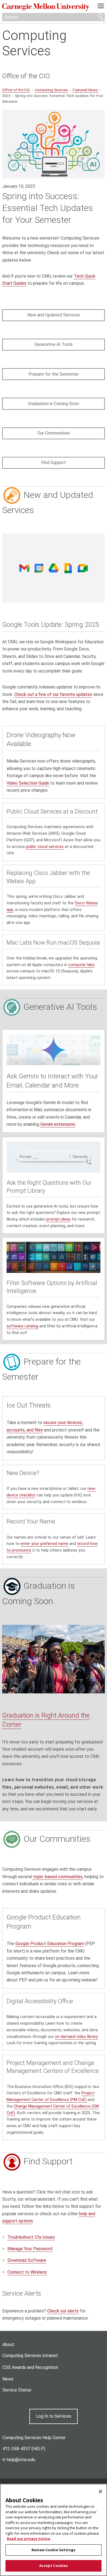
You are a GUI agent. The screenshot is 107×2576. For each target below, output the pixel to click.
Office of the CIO (26, 76)
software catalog (22, 1326)
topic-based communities (57, 1877)
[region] (54, 2530)
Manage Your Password (30, 2249)
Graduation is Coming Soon (54, 404)
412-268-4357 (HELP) (24, 2449)
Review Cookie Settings (54, 2550)
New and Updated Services (54, 315)
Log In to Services (54, 2416)
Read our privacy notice (29, 2539)
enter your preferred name (44, 1544)
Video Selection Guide (28, 783)
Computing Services (34, 43)
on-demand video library (76, 2037)
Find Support (54, 463)
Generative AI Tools (54, 344)
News (8, 2379)
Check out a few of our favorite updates (53, 694)
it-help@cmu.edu (19, 2460)
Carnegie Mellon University (46, 7)
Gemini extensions (58, 1124)
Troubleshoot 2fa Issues (31, 2237)
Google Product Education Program (50, 1944)
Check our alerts (63, 2311)
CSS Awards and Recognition (30, 2367)
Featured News (86, 90)
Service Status (17, 2390)
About (8, 2345)
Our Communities (54, 433)
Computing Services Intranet (30, 2356)
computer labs (81, 965)
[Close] (100, 2491)
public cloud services (45, 847)
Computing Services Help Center (34, 2438)
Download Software (27, 2260)
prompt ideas (58, 1219)
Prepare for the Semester (54, 374)
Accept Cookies (54, 2566)
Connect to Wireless (27, 2272)
